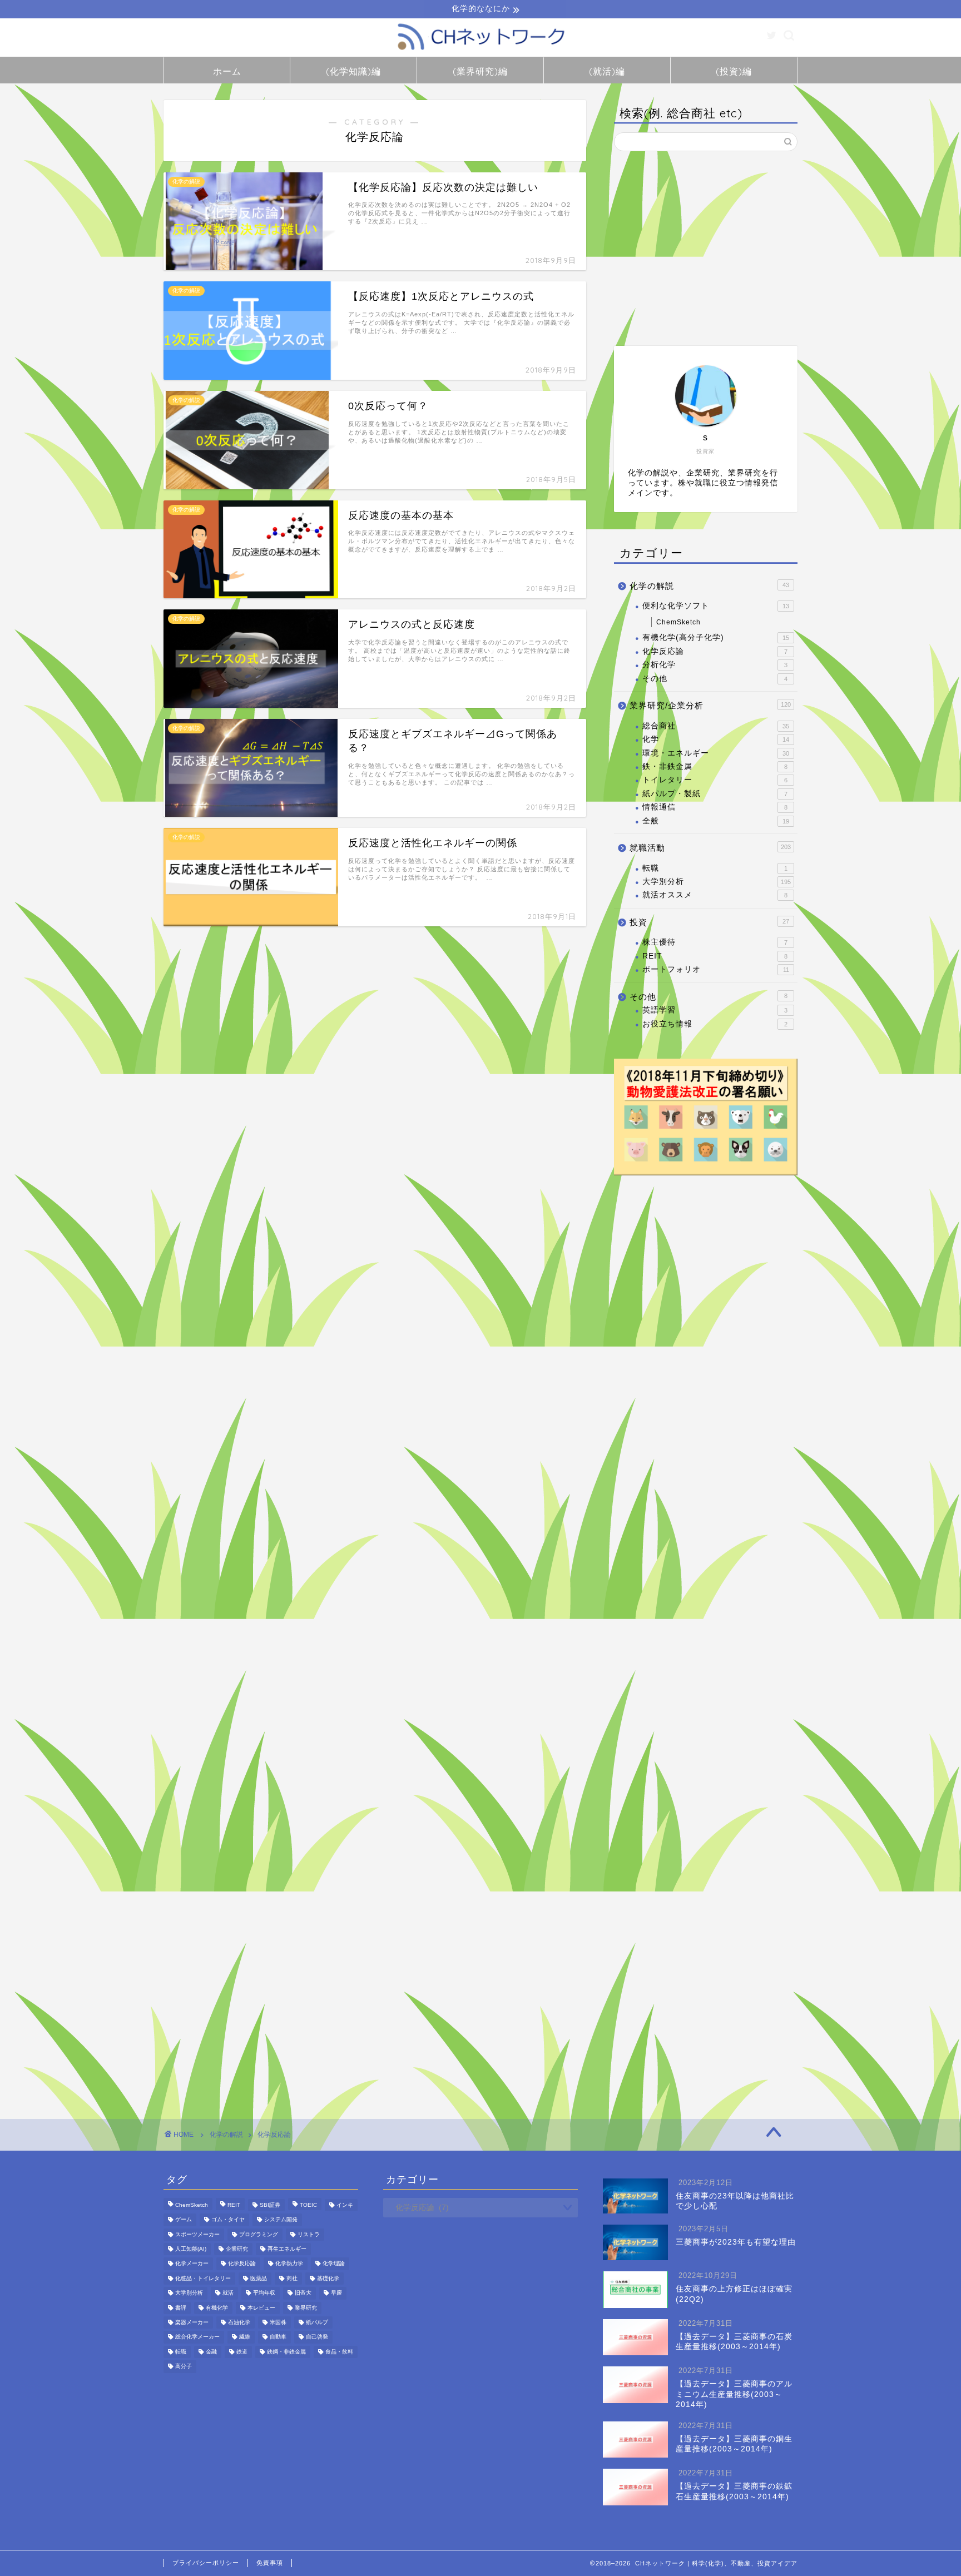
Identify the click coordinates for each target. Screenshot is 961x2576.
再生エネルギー (287, 2249)
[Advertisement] (706, 249)
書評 (181, 2308)
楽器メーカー (192, 2322)
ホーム (227, 71)
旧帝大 (303, 2293)
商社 (292, 2278)
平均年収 (264, 2293)
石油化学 (239, 2322)
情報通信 (715, 807)
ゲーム (184, 2220)
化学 (716, 739)
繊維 (245, 2337)
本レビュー (261, 2308)
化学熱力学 (289, 2264)
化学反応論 (715, 651)
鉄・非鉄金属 (715, 766)
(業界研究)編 (480, 71)
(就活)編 (607, 71)
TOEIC (308, 2205)
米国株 (278, 2322)
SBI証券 (270, 2205)
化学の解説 (709, 586)
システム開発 (281, 2220)
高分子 (184, 2367)
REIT (715, 956)
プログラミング (259, 2234)
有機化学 (217, 2308)
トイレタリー (715, 780)
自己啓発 (317, 2337)
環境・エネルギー (716, 753)
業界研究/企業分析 (710, 705)
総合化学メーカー (197, 2337)
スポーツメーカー (197, 2234)
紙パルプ (317, 2322)
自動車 (278, 2337)
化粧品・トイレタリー (203, 2278)
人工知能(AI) (191, 2249)
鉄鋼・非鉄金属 (286, 2352)
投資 (709, 922)
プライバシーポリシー (206, 2563)
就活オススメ (715, 895)
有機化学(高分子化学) (716, 637)
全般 (716, 821)
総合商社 (716, 726)
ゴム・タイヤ (228, 2220)
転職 (715, 868)
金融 (211, 2352)
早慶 (336, 2293)
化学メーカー (192, 2264)
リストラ (309, 2234)
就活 (228, 2293)
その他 (715, 679)
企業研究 (237, 2249)
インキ (345, 2205)
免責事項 (270, 2563)
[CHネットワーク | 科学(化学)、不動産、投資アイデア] (481, 51)
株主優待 (715, 942)
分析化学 (715, 665)
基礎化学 (328, 2278)
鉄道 (242, 2352)
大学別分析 (717, 882)
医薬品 (259, 2278)
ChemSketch (678, 622)
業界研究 (306, 2308)
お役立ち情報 (715, 1024)
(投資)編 (734, 71)
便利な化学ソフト (716, 606)
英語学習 (715, 1010)
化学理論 (334, 2264)
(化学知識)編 (353, 71)
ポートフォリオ (716, 969)
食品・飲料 (339, 2352)
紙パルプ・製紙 (715, 794)
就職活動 (710, 848)
